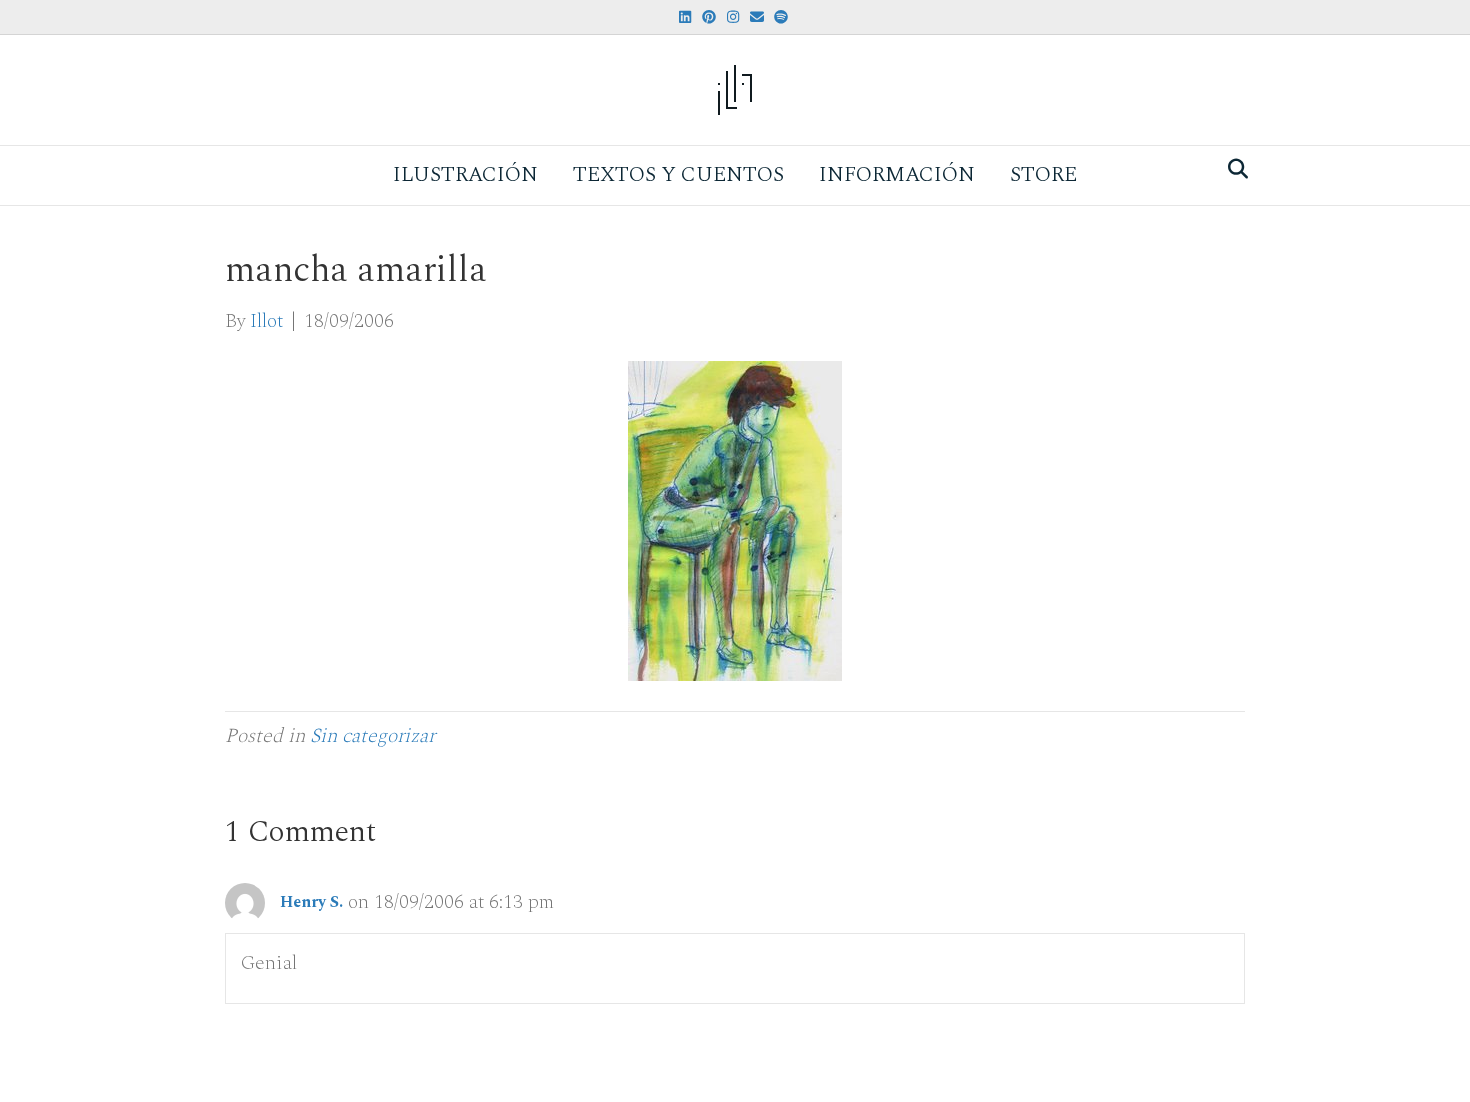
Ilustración (465, 175)
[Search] (1232, 169)
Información (897, 175)
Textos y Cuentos (678, 175)
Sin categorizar (372, 736)
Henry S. (311, 902)
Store (1043, 175)
